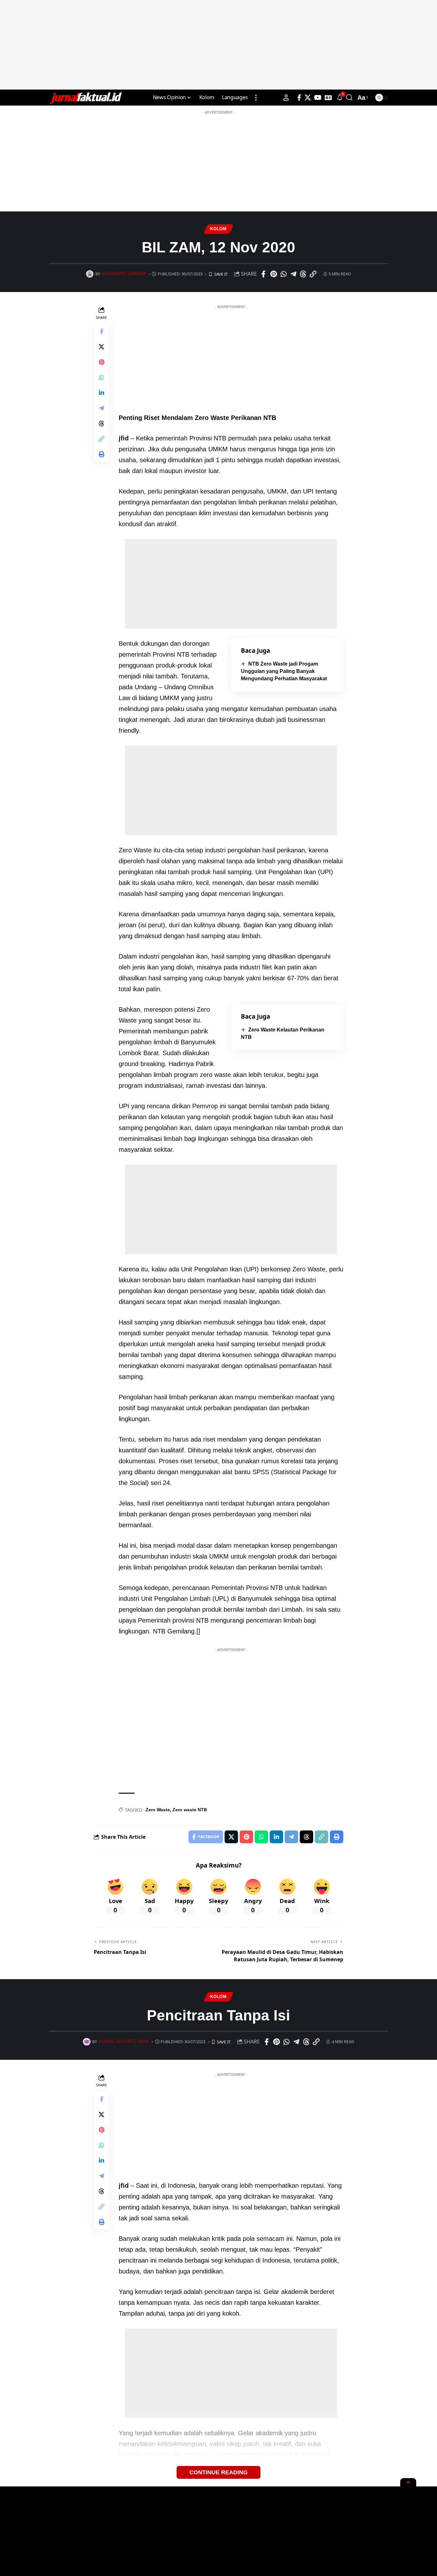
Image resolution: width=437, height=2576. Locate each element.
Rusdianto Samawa (124, 274)
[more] (256, 98)
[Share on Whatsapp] (283, 274)
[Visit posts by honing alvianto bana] (87, 2042)
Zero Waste (158, 1810)
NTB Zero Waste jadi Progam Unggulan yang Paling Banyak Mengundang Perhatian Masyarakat (284, 671)
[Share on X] (101, 347)
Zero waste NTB (190, 1810)
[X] (308, 98)
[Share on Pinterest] (274, 274)
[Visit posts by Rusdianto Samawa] (90, 274)
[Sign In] (286, 98)
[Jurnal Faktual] (85, 98)
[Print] (101, 454)
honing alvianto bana (124, 2042)
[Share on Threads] (303, 274)
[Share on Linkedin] (101, 393)
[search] (349, 98)
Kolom (219, 229)
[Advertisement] (219, 45)
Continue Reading (219, 2472)
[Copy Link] (313, 274)
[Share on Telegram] (293, 274)
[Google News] (328, 98)
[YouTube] (318, 98)
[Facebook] (299, 98)
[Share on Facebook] (264, 274)
